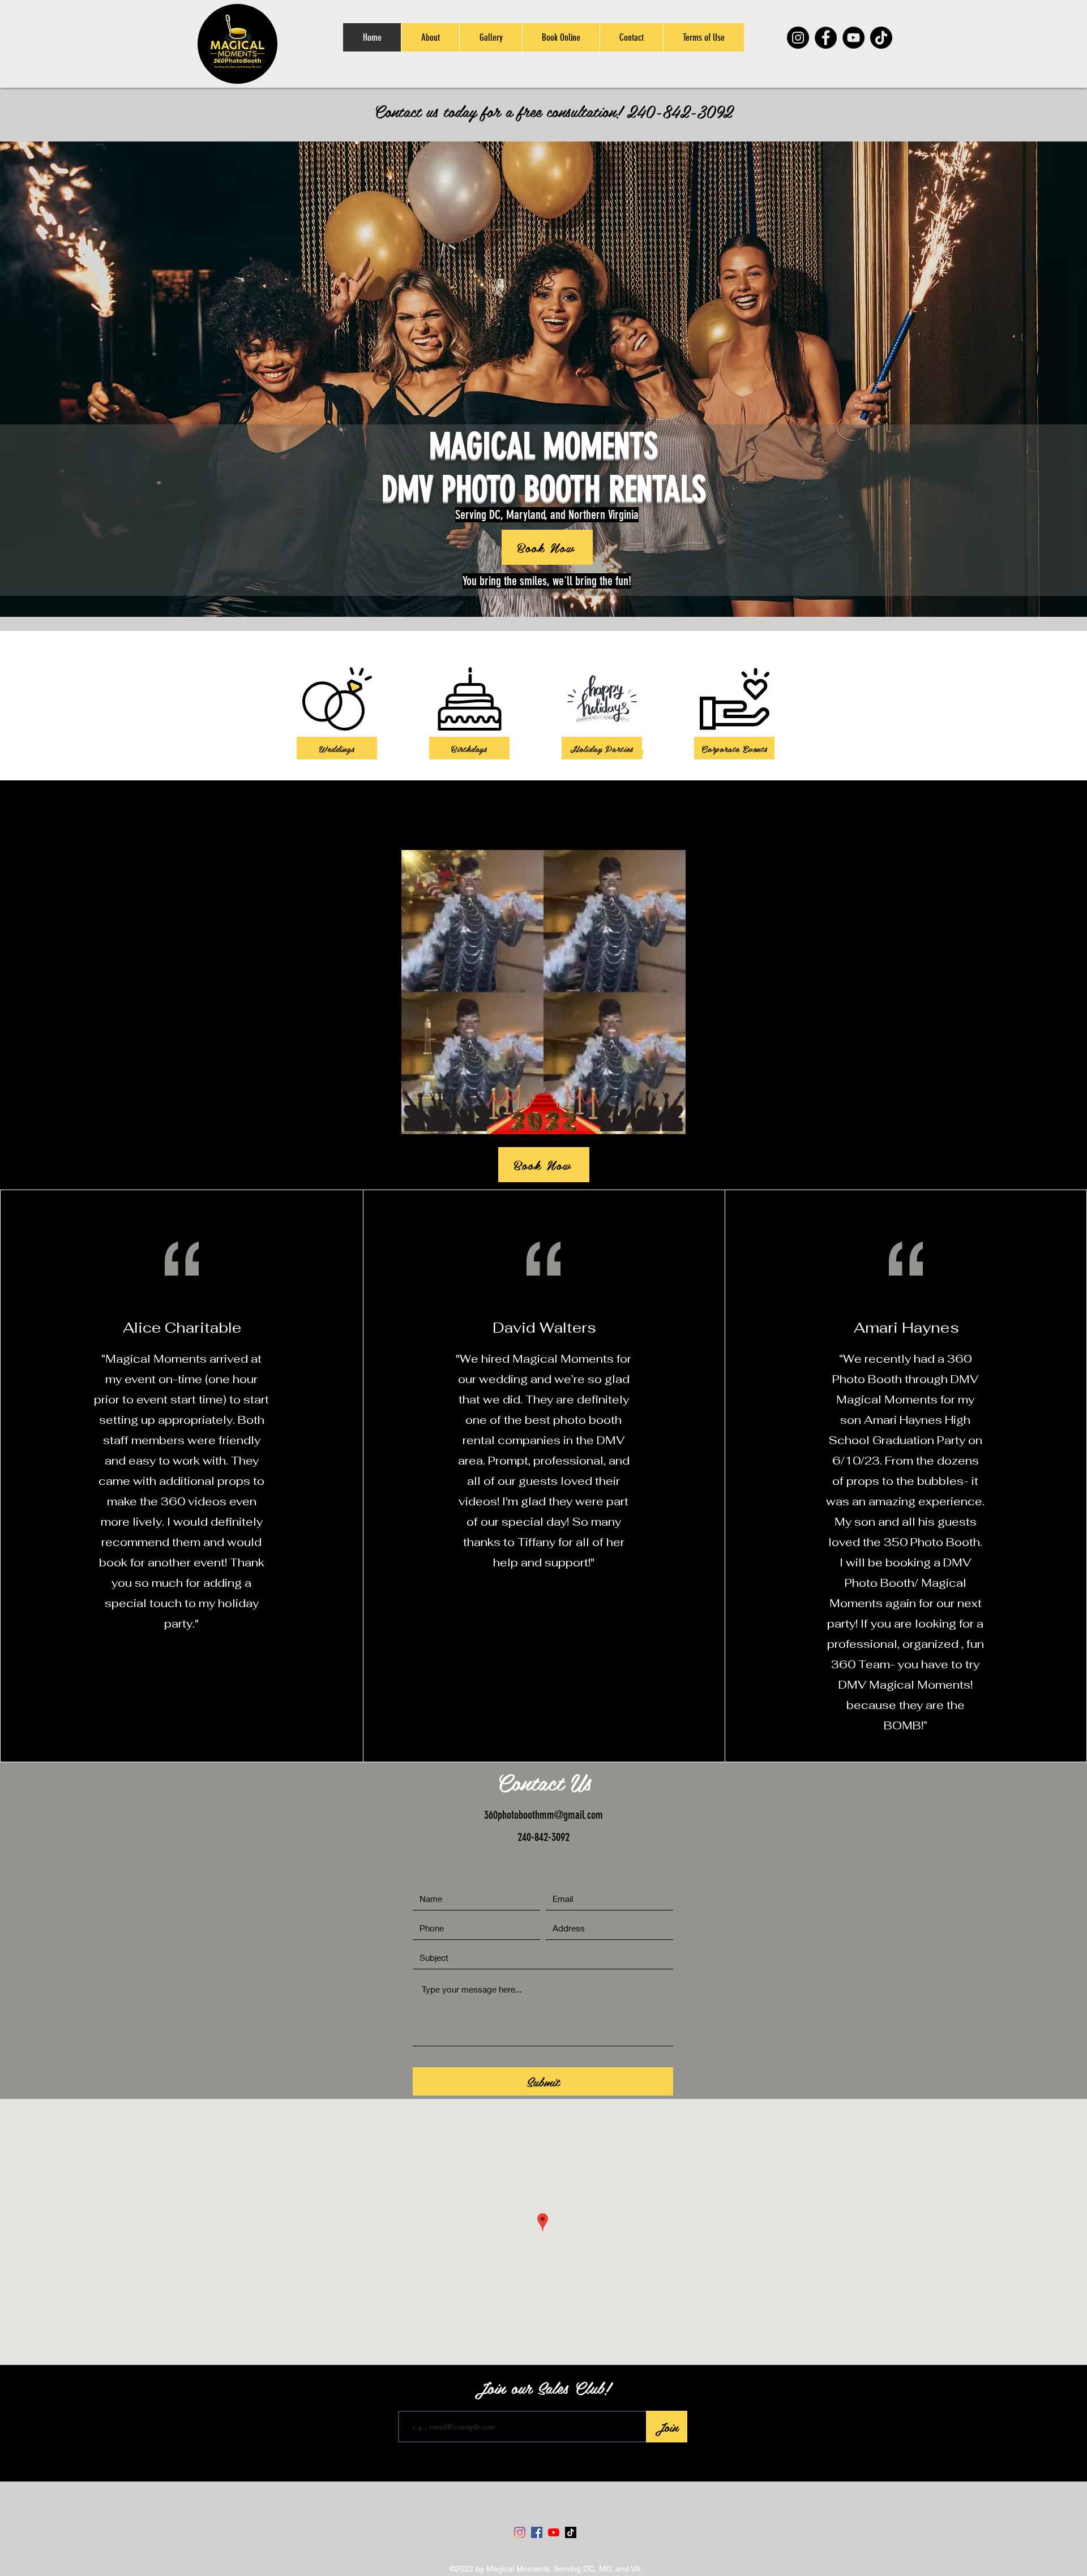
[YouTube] (853, 38)
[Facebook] (826, 38)
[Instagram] (798, 38)
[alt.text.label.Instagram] (1036, 812)
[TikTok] (881, 38)
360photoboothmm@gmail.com (543, 1815)
